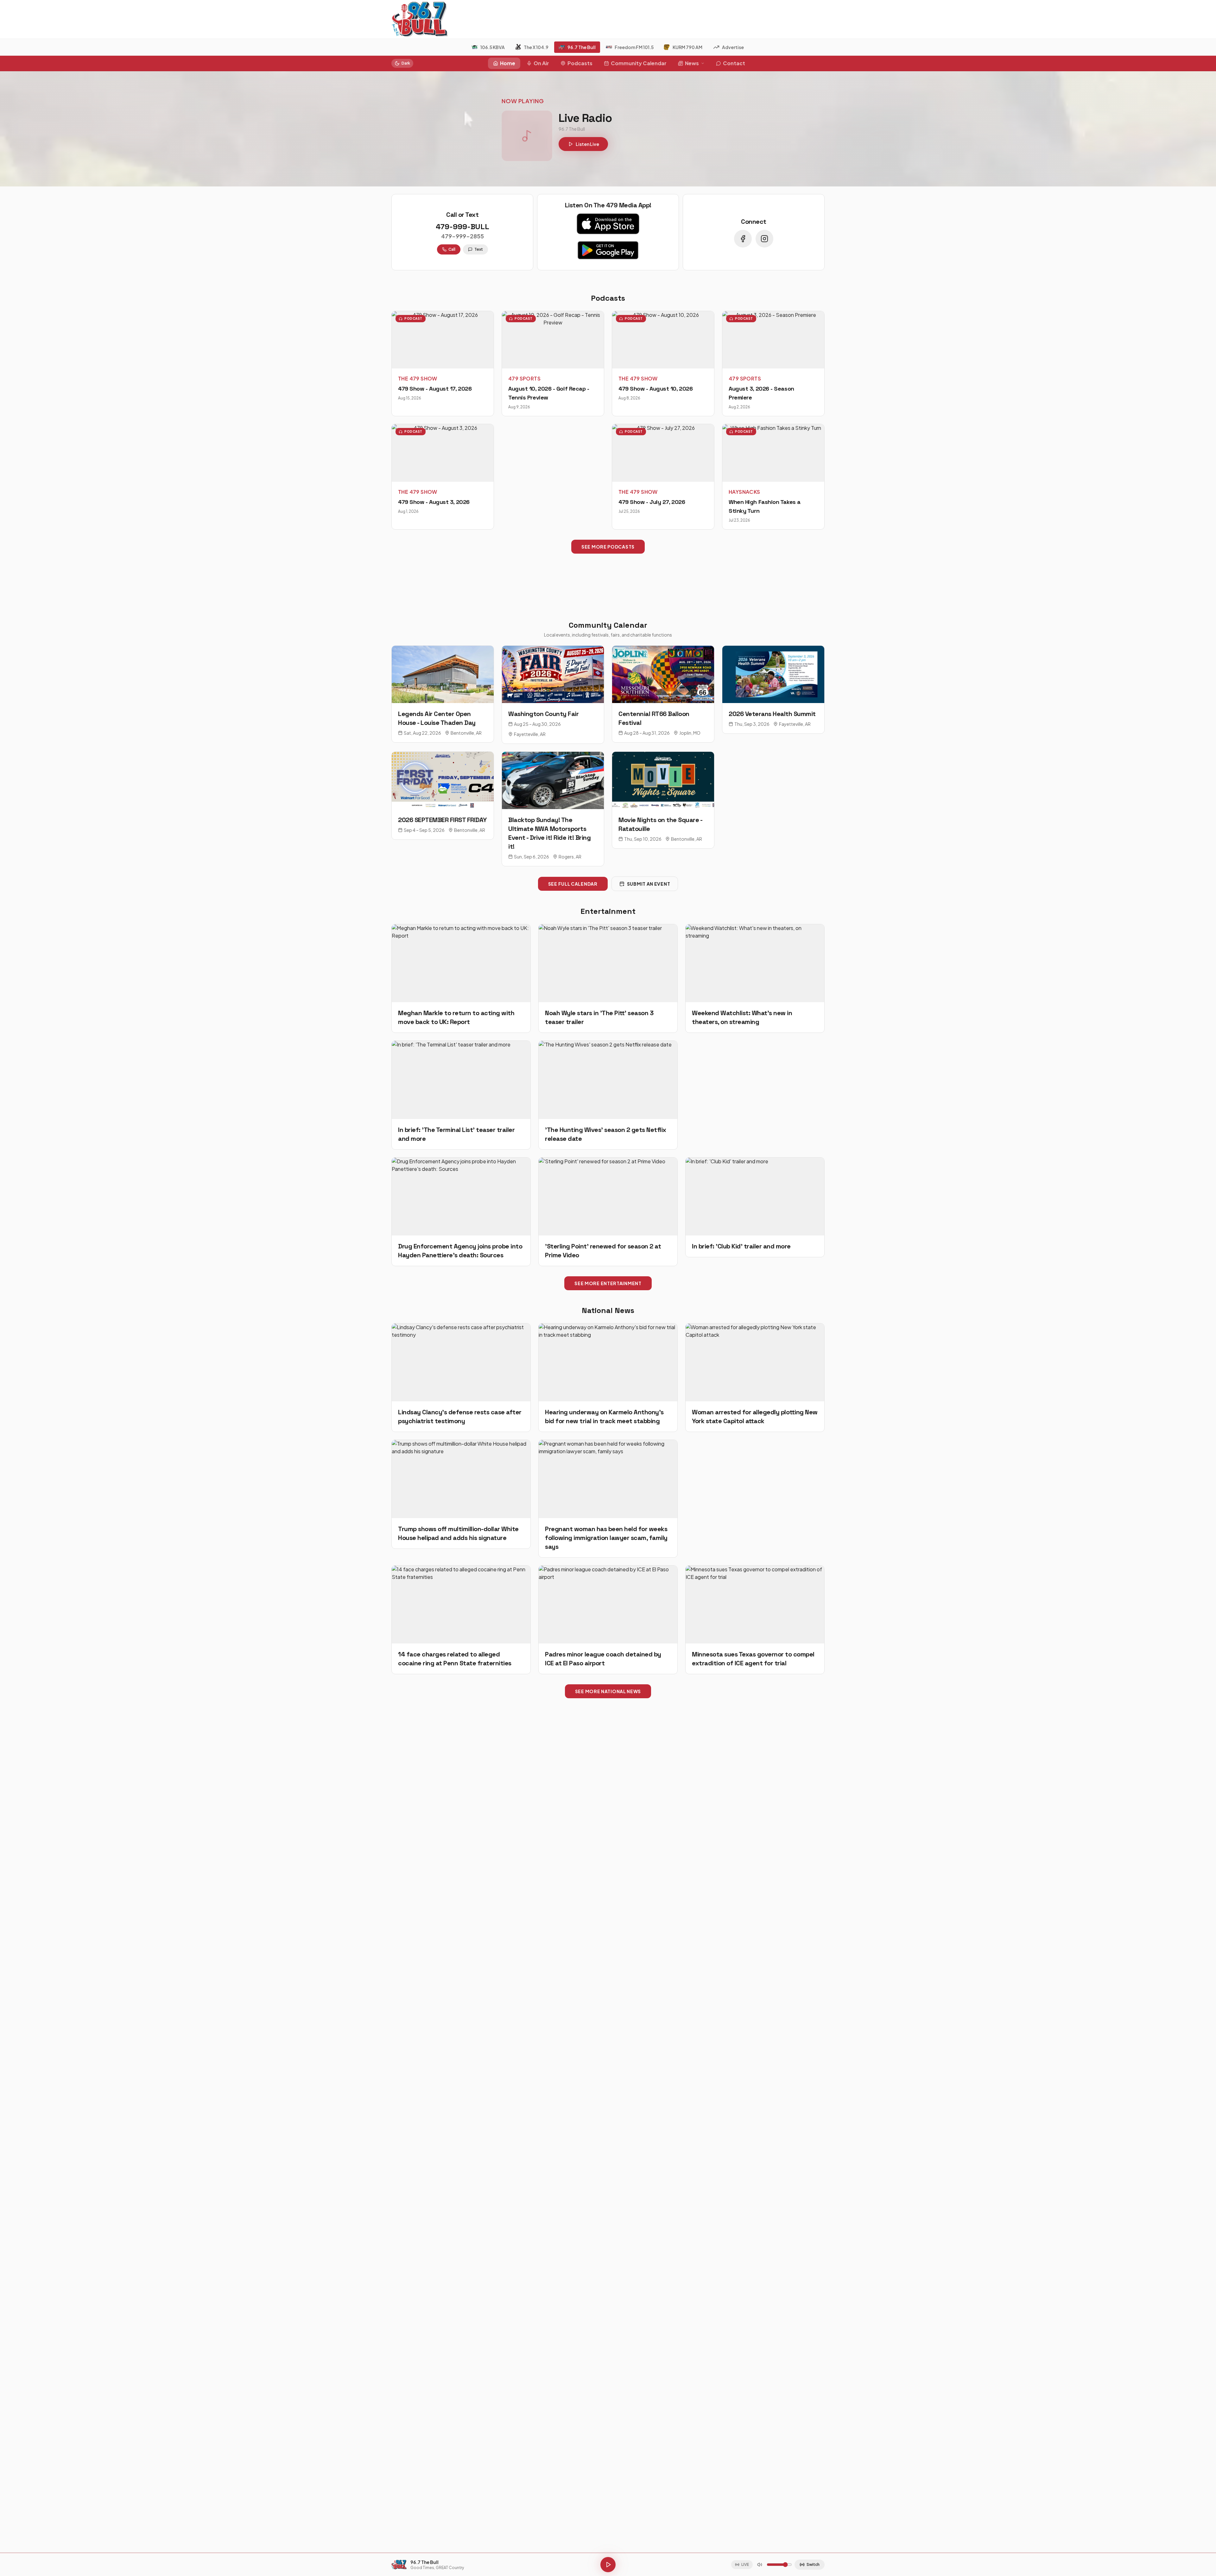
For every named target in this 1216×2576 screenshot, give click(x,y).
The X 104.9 (536, 47)
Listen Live (587, 144)
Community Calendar (639, 63)
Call (452, 249)
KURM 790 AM (687, 47)
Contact (734, 63)
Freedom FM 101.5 (634, 47)
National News (608, 1310)
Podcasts (580, 63)
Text (479, 249)
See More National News (608, 1691)
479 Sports (524, 378)
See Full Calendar (573, 884)
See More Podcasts (608, 547)
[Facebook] (743, 239)
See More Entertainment (608, 1283)
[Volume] (760, 2565)
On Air (541, 63)
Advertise (733, 47)
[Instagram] (764, 239)
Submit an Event (649, 884)
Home (508, 63)
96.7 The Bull (582, 47)
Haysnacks (744, 492)
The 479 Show (418, 378)
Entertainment (608, 911)
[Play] (608, 2565)
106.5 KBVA (493, 47)
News (692, 63)
